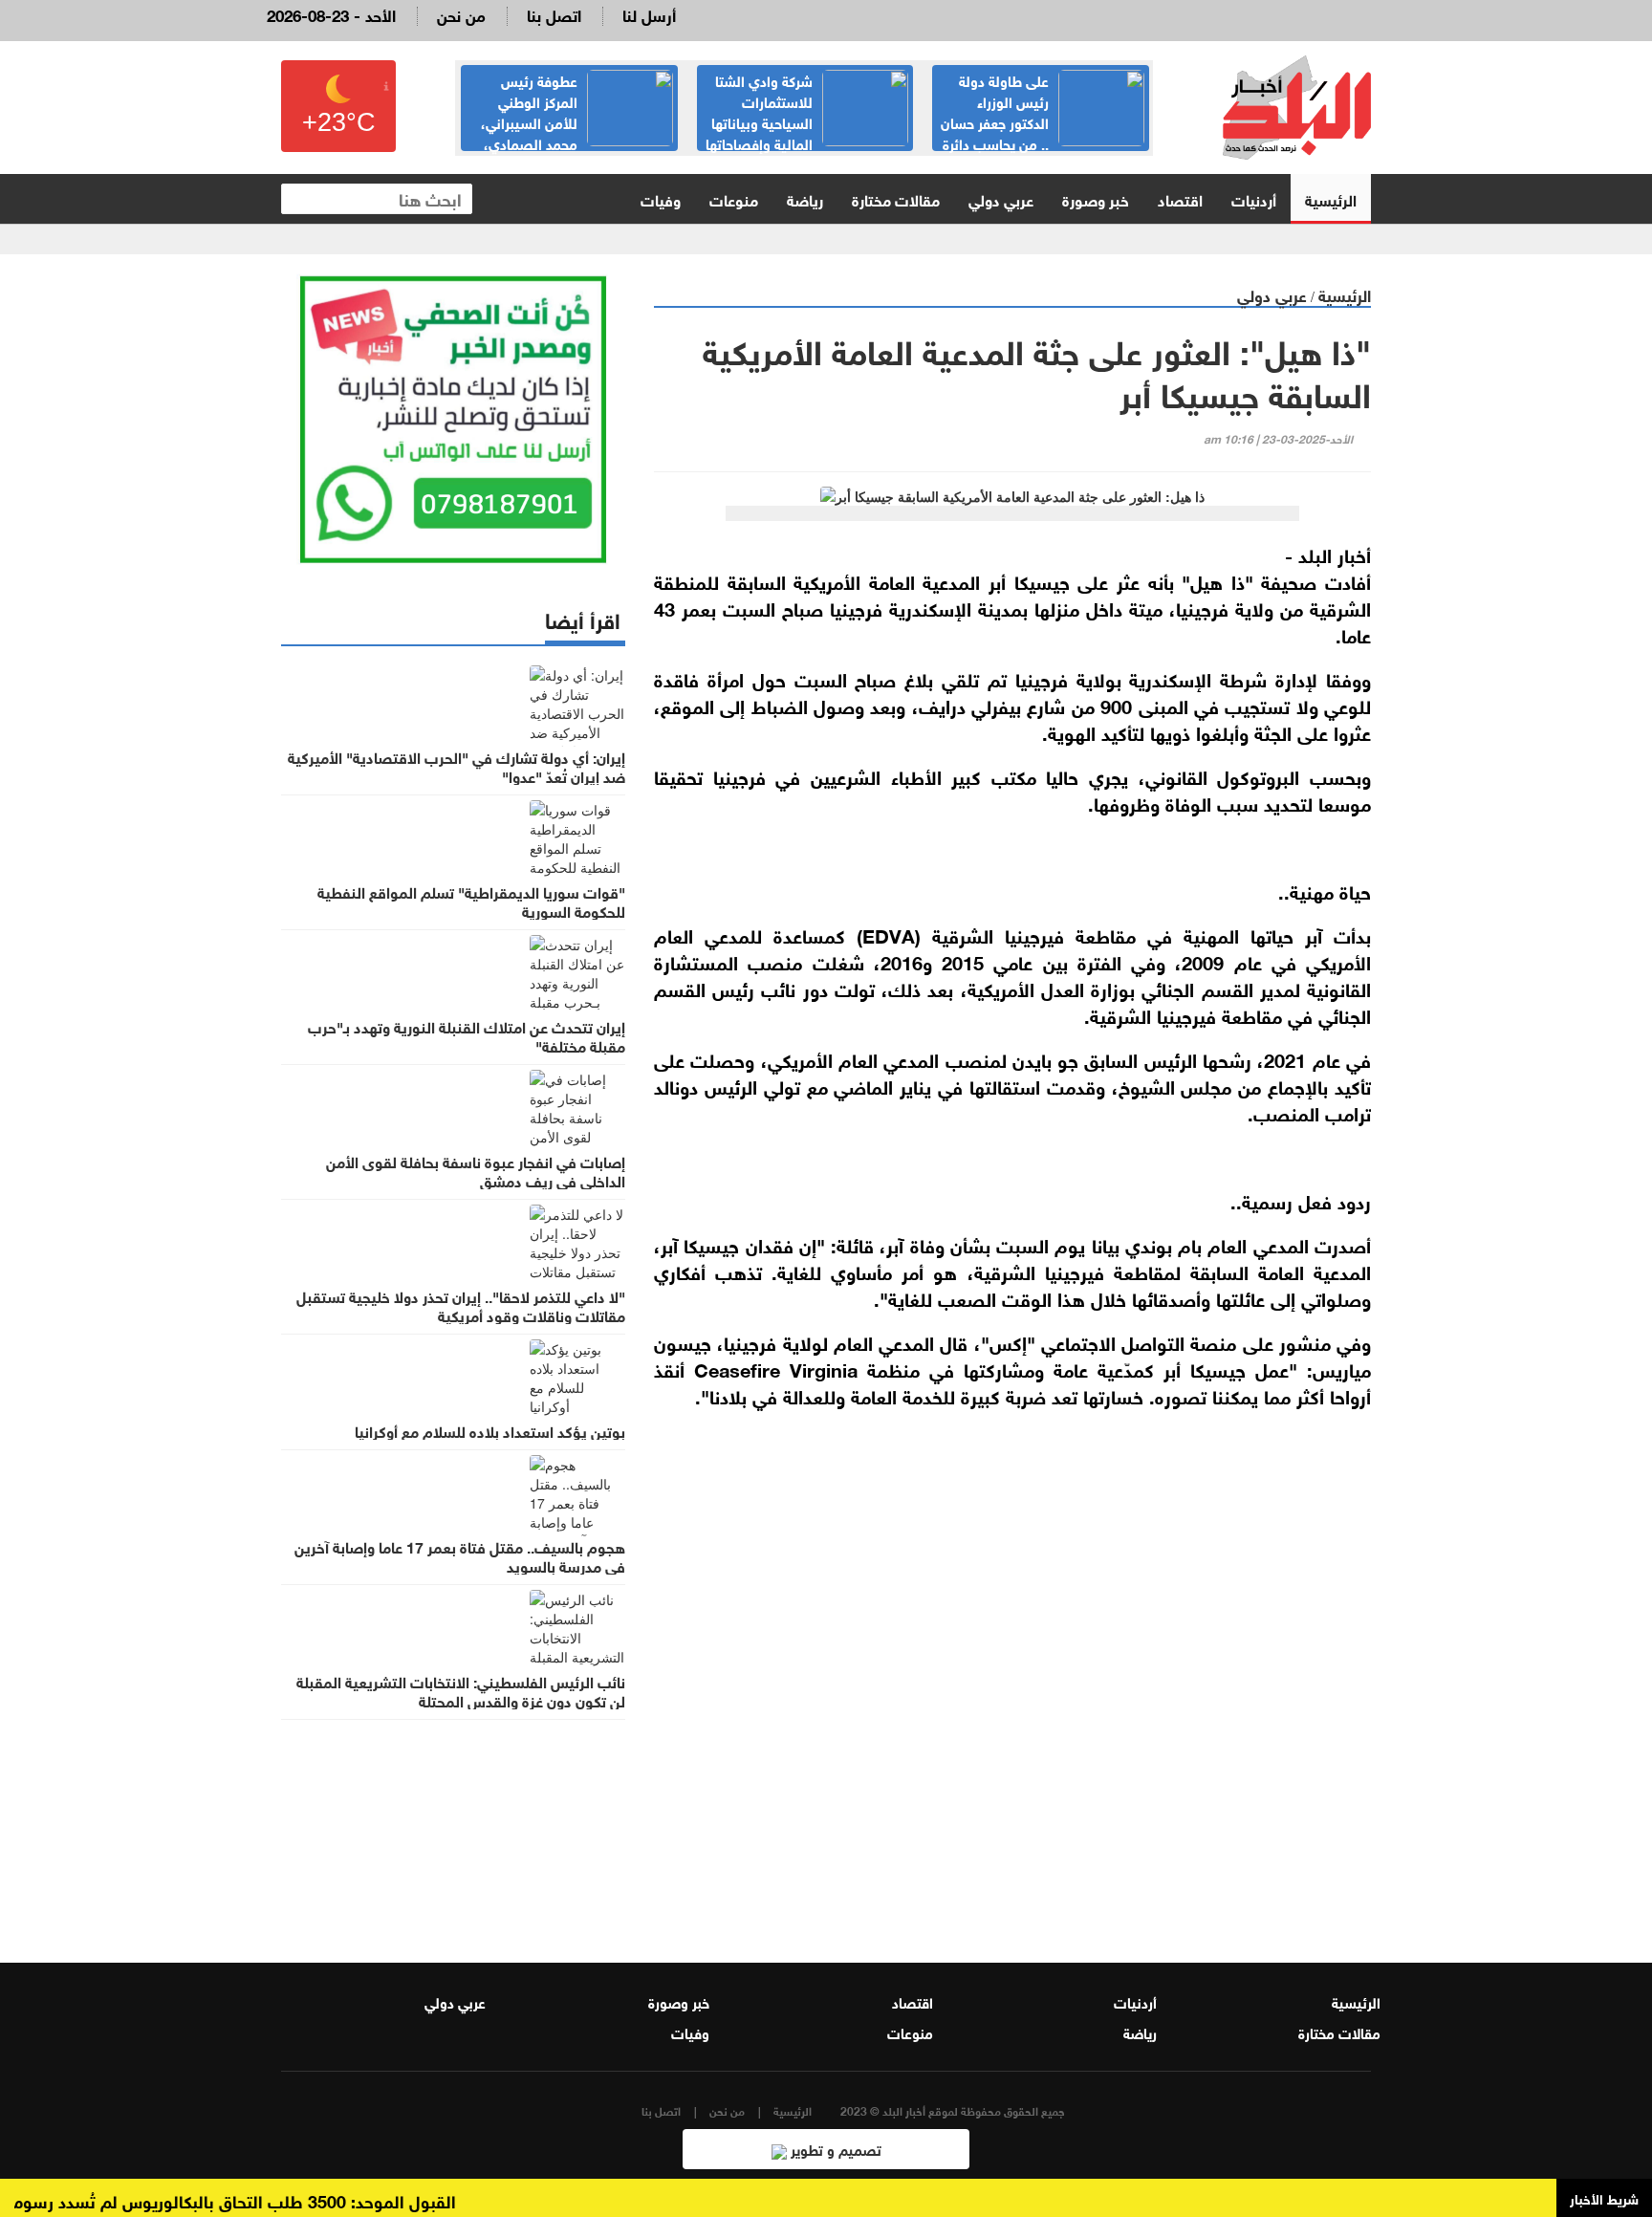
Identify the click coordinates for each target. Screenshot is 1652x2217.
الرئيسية (1331, 198)
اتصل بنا (554, 14)
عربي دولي (1001, 198)
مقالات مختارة (896, 198)
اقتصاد (1180, 198)
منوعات (734, 198)
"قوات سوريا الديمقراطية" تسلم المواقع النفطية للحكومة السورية (471, 901)
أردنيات (1254, 198)
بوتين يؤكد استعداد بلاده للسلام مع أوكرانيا (490, 1430)
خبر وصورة (1096, 198)
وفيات (661, 198)
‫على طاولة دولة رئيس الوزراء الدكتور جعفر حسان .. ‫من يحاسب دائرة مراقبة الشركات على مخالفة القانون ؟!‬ (1042, 132)
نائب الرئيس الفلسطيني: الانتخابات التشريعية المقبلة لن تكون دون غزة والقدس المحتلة (461, 1690)
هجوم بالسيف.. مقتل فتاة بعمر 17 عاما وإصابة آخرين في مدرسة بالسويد (460, 1555)
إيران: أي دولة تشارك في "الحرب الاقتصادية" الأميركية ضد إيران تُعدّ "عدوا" (456, 766)
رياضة (805, 198)
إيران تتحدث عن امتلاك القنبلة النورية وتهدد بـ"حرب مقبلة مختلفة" (467, 1035)
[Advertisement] (1012, 1694)
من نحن (461, 14)
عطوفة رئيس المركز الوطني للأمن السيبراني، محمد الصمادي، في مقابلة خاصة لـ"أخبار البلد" (577, 121)
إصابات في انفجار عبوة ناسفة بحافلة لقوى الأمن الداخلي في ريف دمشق (476, 1170)
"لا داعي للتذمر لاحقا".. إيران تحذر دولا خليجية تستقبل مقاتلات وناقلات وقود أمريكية (461, 1305)
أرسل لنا (649, 14)
